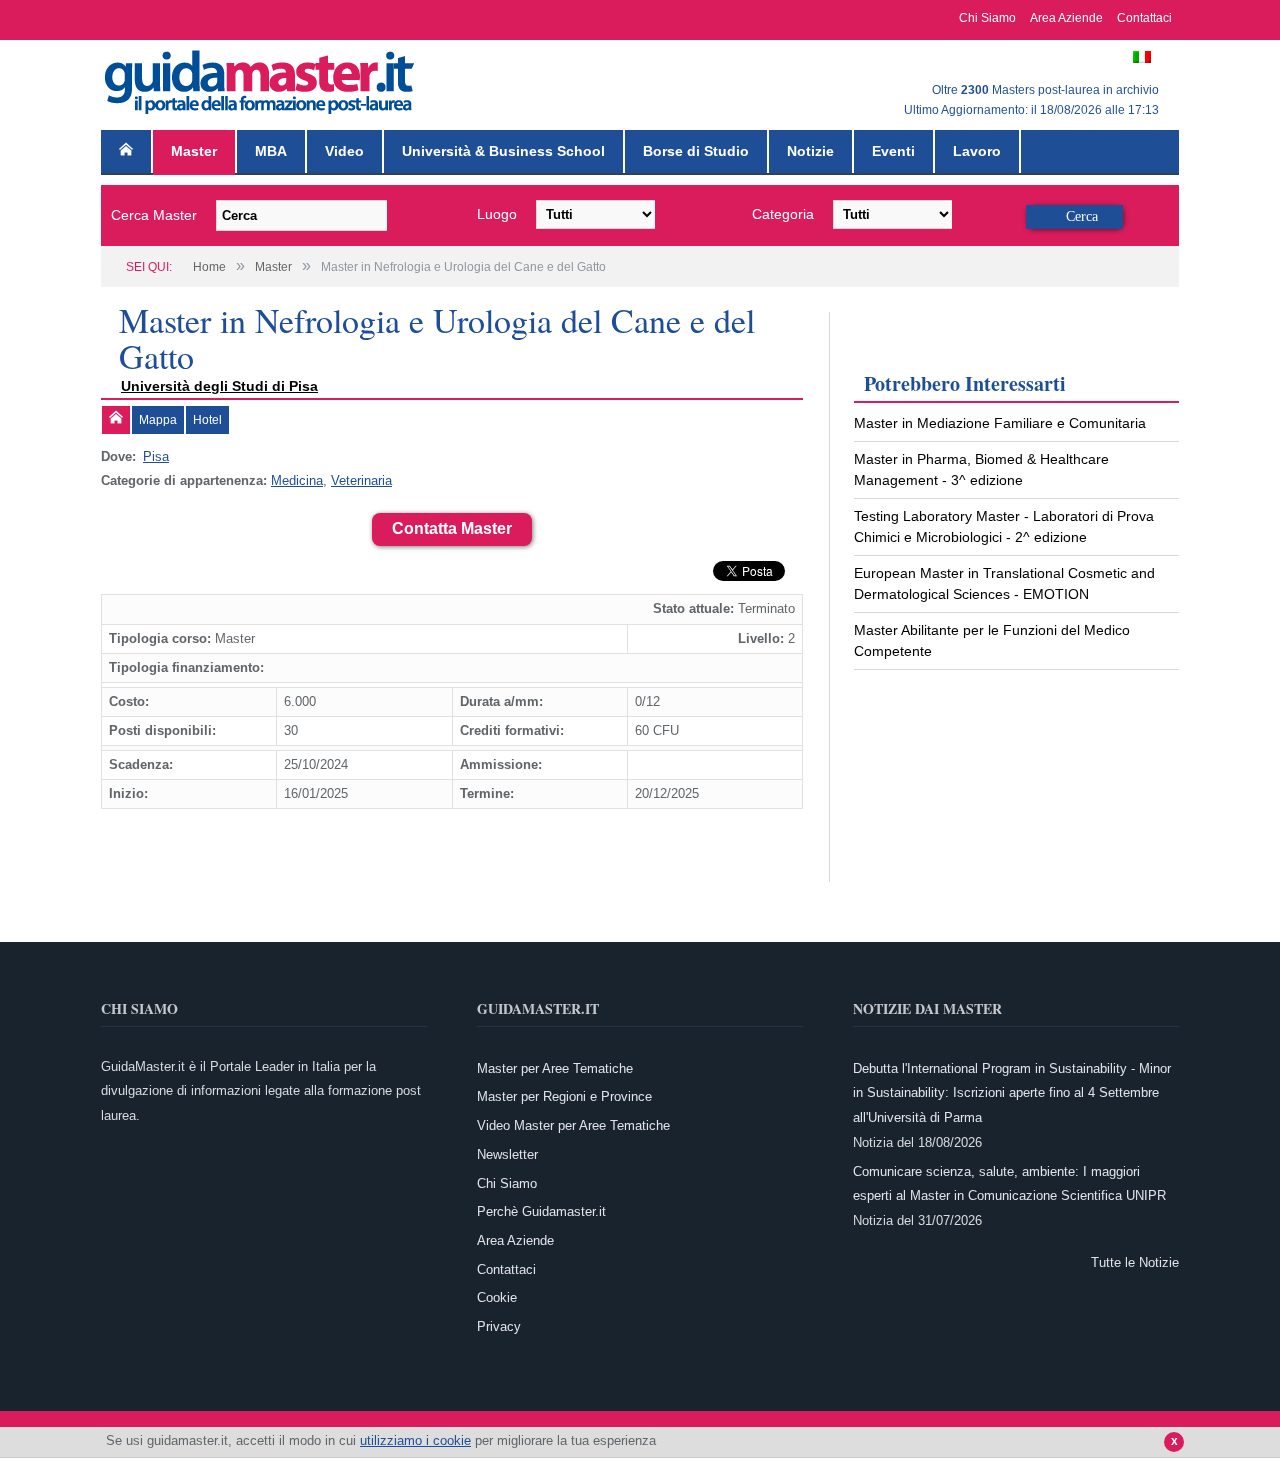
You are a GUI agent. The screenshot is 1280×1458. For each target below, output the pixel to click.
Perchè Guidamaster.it (541, 1211)
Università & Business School (503, 151)
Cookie (497, 1297)
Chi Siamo (987, 18)
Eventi (893, 151)
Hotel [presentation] (207, 420)
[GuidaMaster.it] (261, 77)
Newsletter (507, 1154)
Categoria (783, 214)
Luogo (497, 214)
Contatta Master (452, 528)
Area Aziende (1066, 18)
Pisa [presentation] (156, 456)
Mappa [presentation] (158, 420)
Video (344, 151)
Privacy (499, 1326)
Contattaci (1144, 18)
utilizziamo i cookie (415, 1440)
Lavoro (977, 151)
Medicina (297, 480)
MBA (271, 151)
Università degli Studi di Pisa (219, 386)
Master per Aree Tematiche (555, 1068)
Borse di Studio (696, 151)
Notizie (810, 151)
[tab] (116, 420)
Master (194, 151)
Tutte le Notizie (1135, 1262)
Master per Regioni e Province (564, 1096)
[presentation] (116, 420)
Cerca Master (154, 215)
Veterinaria (361, 480)
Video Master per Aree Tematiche (573, 1125)
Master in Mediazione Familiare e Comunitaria (1000, 423)
